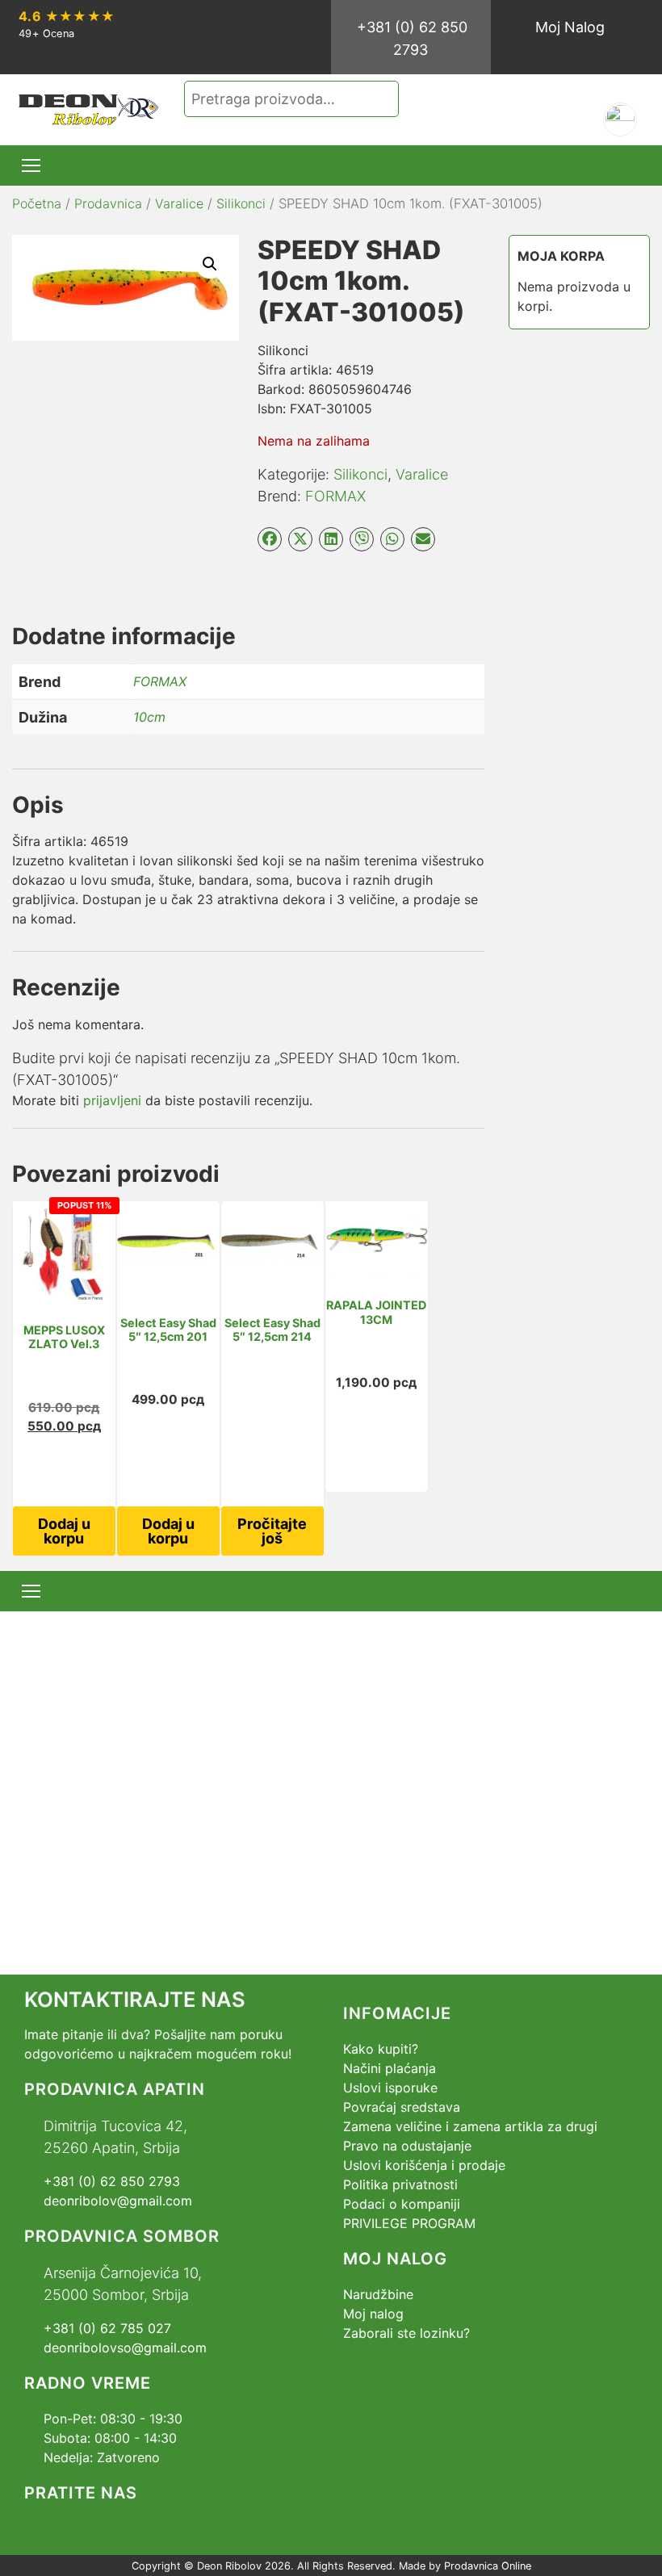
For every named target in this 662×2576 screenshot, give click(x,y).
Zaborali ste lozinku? (406, 2333)
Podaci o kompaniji (402, 2204)
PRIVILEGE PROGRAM (409, 2223)
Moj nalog (373, 2314)
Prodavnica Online (488, 2566)
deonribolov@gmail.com (118, 2201)
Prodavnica (108, 203)
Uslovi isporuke (390, 2088)
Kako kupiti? (381, 2049)
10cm (149, 717)
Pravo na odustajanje (407, 2146)
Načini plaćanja (390, 2068)
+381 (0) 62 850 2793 (412, 38)
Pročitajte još (272, 1531)
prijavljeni (112, 1100)
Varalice (179, 203)
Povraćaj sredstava (402, 2107)
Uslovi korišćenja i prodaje (424, 2165)
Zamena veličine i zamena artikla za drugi (470, 2126)
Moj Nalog (570, 27)
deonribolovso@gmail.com (125, 2348)
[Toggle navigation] (31, 165)
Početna (37, 203)
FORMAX (335, 496)
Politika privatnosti (400, 2184)
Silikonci (241, 203)
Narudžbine (378, 2294)
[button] (210, 264)
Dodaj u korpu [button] (64, 1531)
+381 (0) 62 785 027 (107, 2328)
